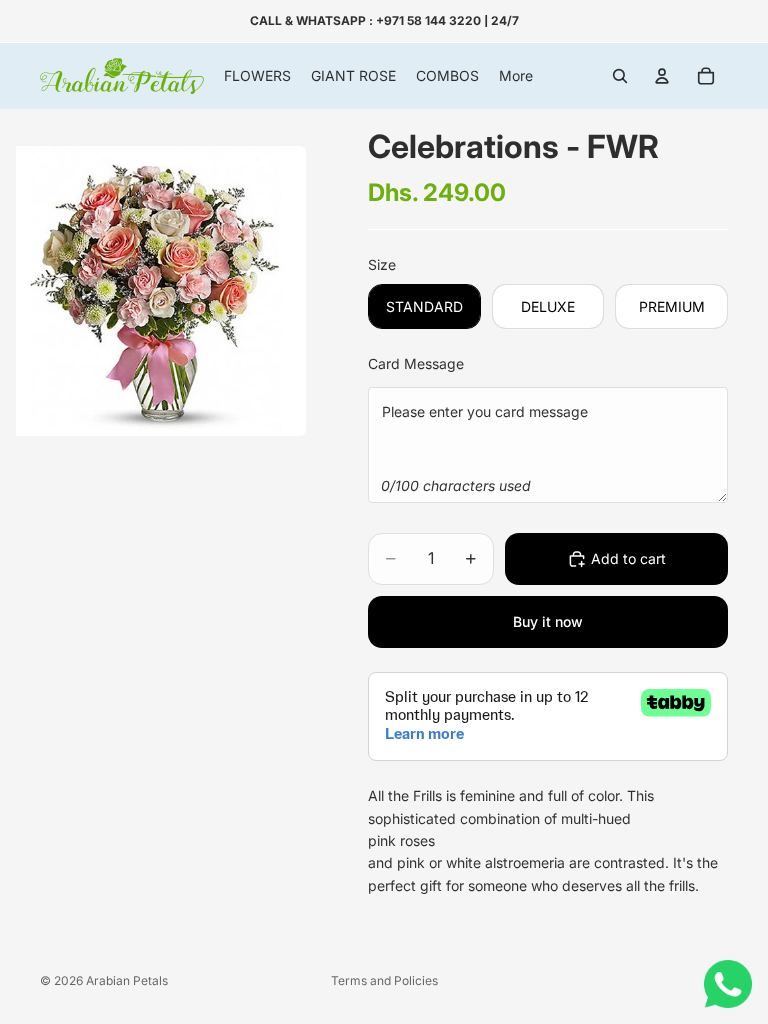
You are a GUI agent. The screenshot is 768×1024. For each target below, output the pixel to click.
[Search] (620, 76)
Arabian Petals (127, 980)
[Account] (662, 76)
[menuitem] (516, 76)
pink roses (401, 840)
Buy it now (548, 621)
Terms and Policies (384, 980)
